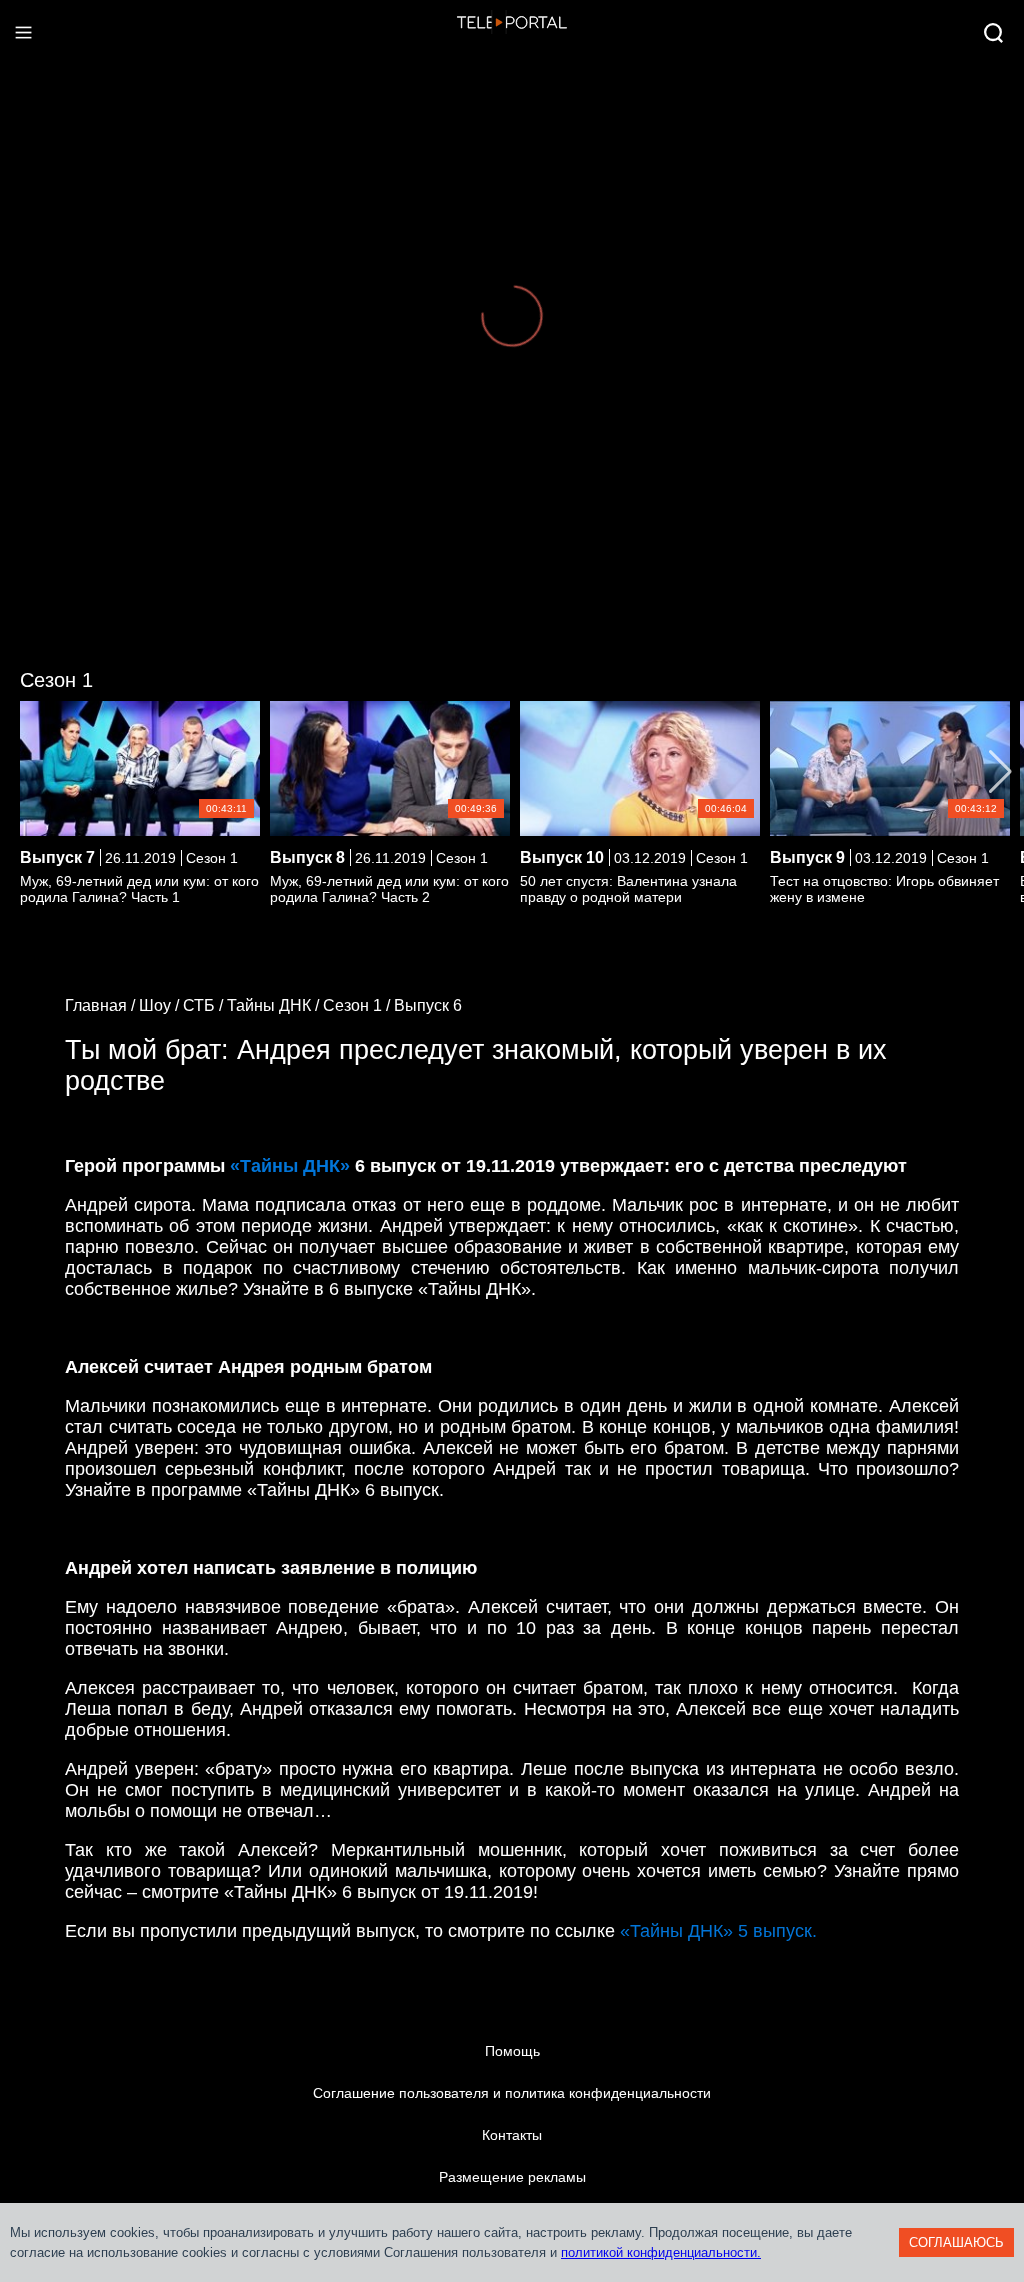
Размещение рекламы (512, 2177)
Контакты (512, 2135)
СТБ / (205, 1005)
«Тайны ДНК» (290, 1166)
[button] (1000, 772)
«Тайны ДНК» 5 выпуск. (718, 1931)
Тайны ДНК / (275, 1005)
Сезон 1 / (358, 1005)
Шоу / (161, 1005)
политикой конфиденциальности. (661, 2252)
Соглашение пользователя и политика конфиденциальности (512, 2093)
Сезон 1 (56, 680)
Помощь (512, 2051)
